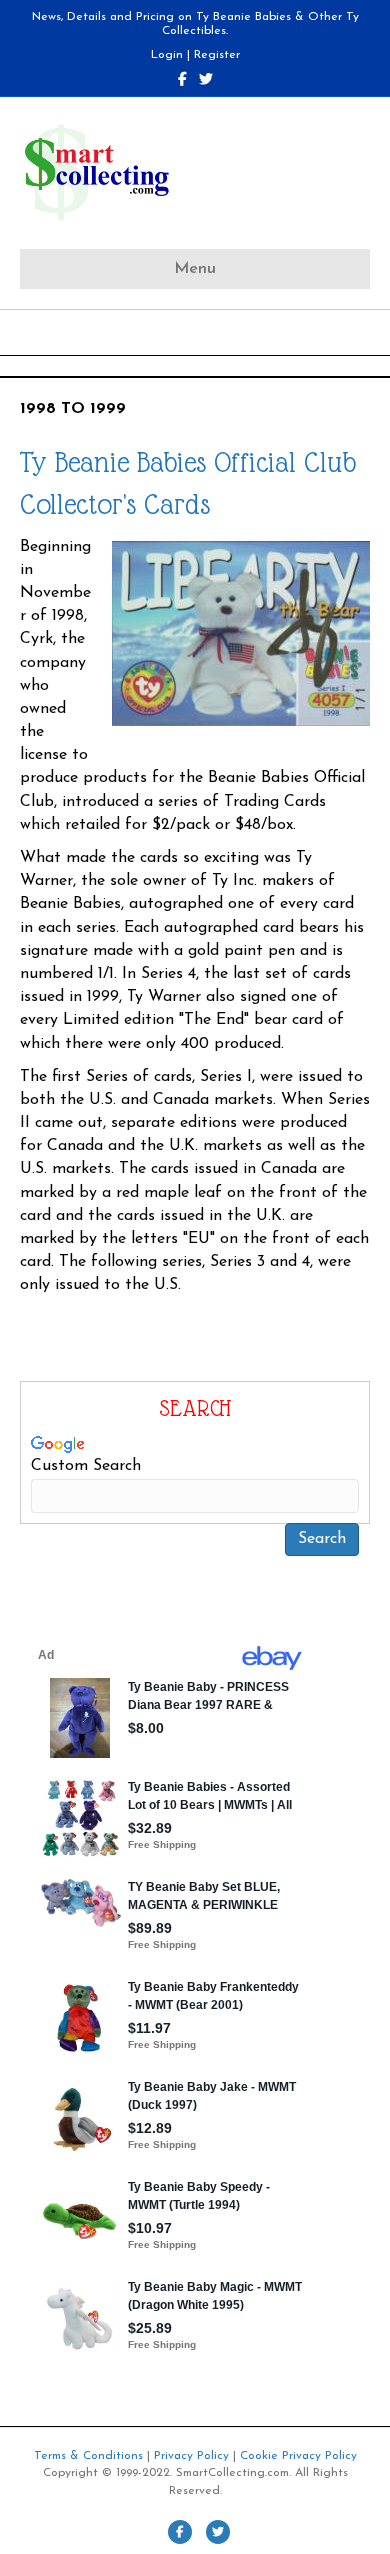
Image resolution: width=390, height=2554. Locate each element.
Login (167, 55)
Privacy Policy (191, 2456)
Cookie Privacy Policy (298, 2456)
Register (217, 55)
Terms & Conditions (88, 2456)
